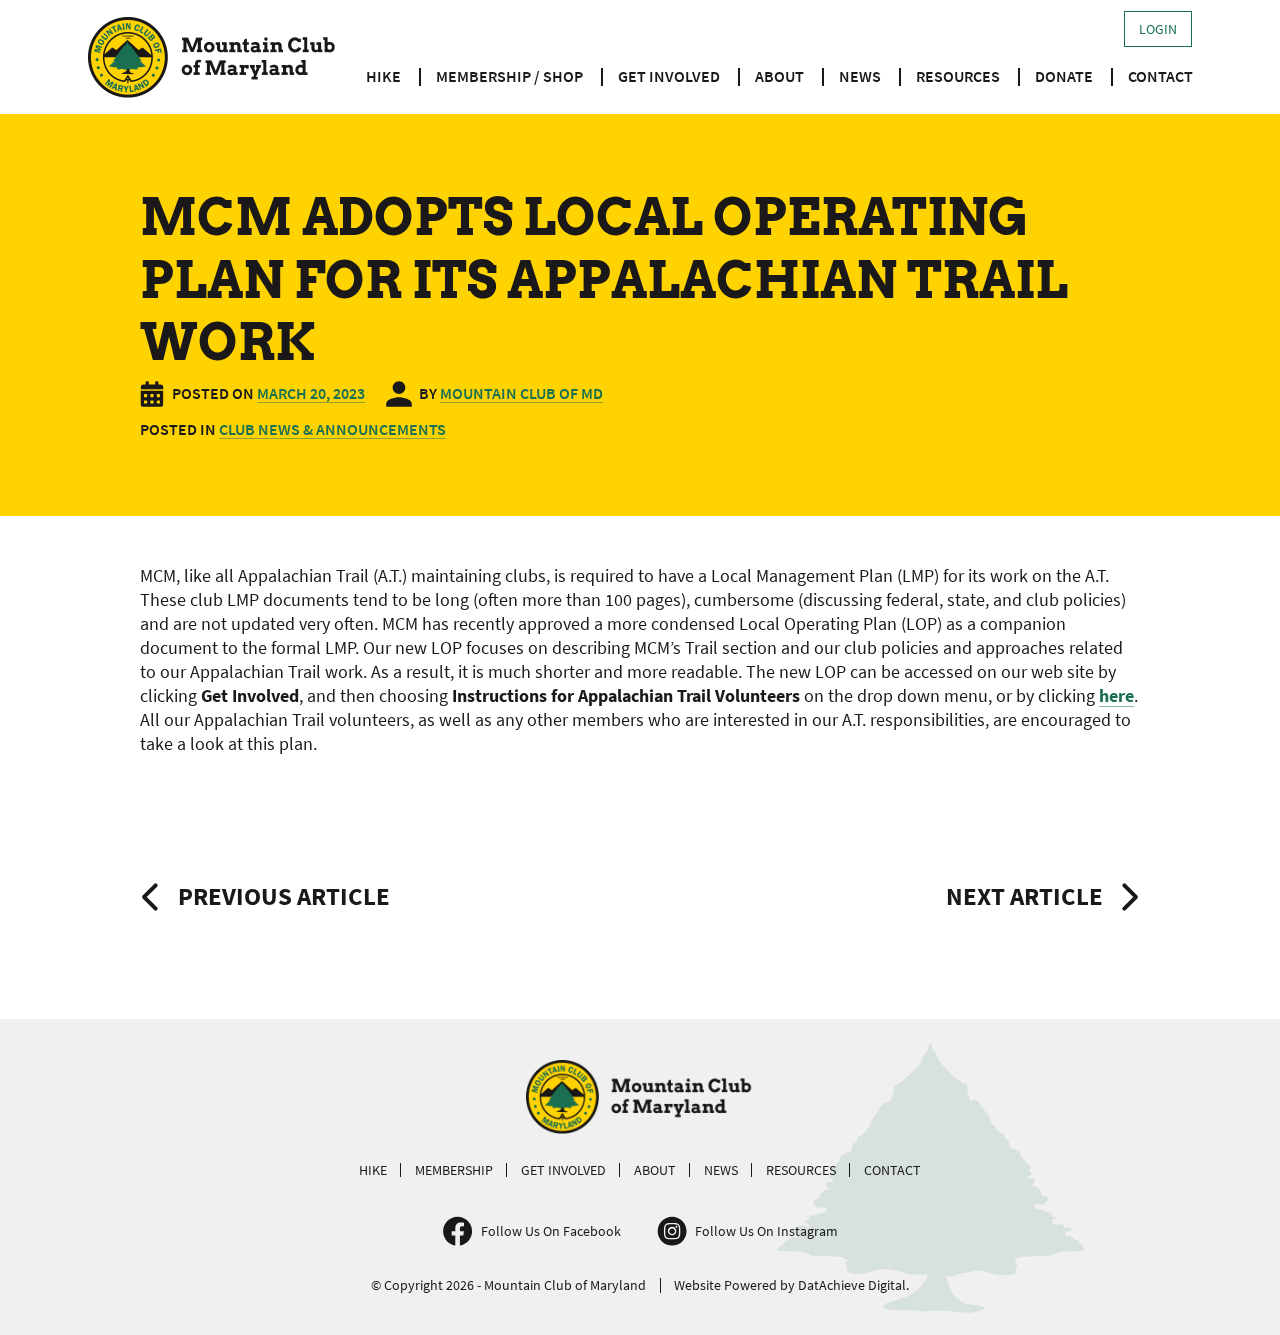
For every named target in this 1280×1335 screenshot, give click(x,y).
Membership (454, 1170)
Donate (1064, 76)
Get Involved (669, 76)
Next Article (1024, 896)
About (779, 76)
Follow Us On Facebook (551, 1231)
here (1116, 695)
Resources (958, 76)
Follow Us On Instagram (766, 1231)
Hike (383, 76)
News (860, 76)
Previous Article (284, 896)
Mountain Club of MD (521, 393)
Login (1158, 29)
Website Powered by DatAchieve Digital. (791, 1285)
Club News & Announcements (332, 429)
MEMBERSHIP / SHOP (509, 76)
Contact (1160, 76)
